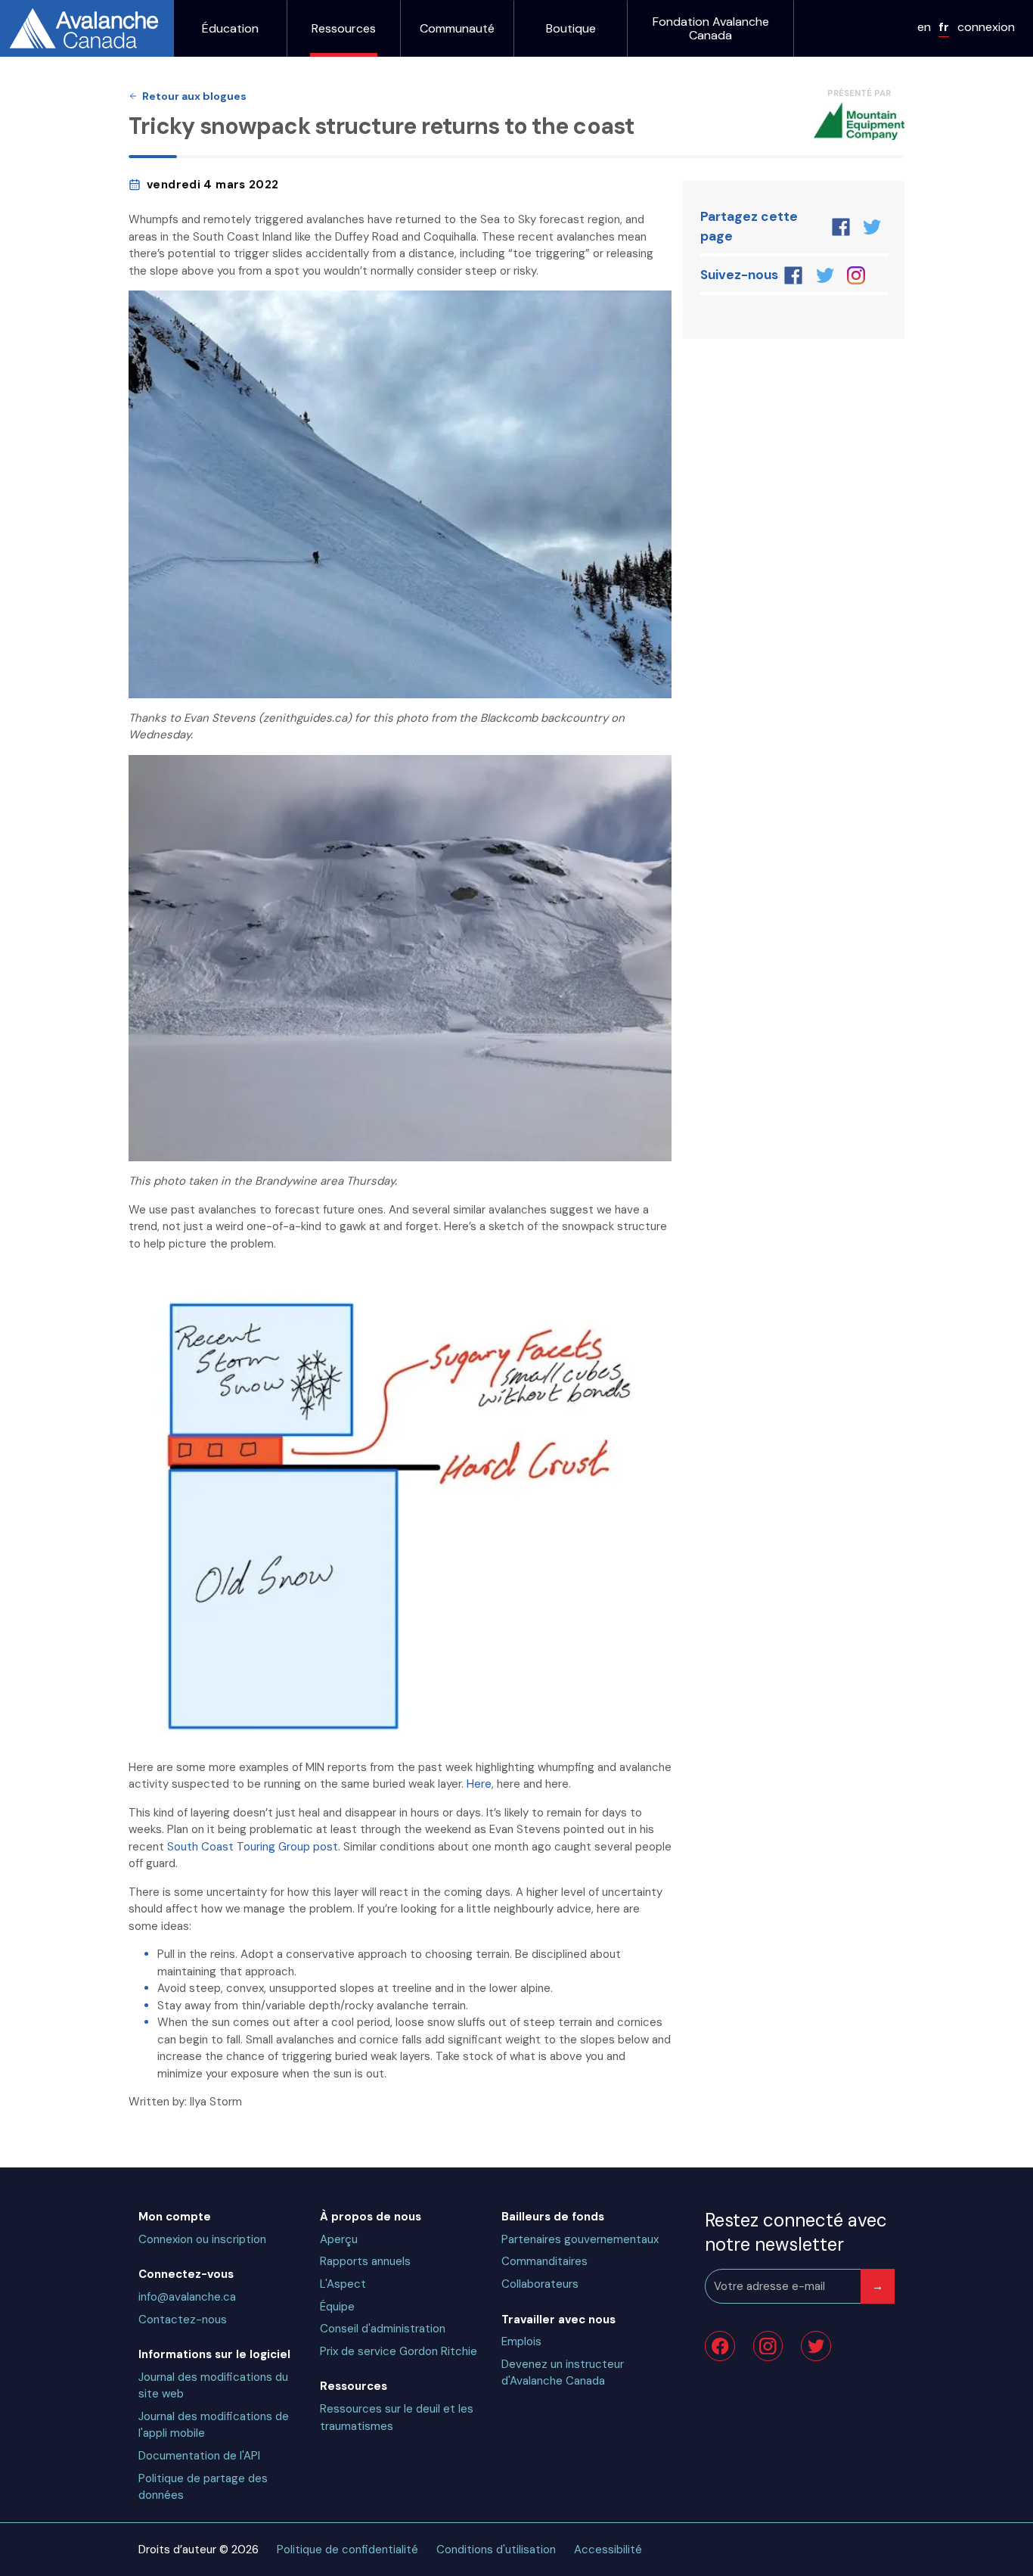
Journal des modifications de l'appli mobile (214, 2425)
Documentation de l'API (199, 2456)
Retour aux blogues (194, 96)
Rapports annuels (365, 2261)
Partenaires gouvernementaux (580, 2239)
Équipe (337, 2307)
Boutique (571, 29)
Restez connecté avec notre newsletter (796, 2232)
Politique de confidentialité (347, 2550)
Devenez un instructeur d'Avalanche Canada (563, 2373)
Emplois (521, 2341)
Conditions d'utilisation (496, 2550)
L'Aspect (343, 2284)
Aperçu (339, 2239)
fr (944, 27)
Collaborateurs (540, 2284)
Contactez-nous (183, 2320)
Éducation (230, 29)
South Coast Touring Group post (253, 1847)
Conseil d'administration (383, 2329)
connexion (986, 27)
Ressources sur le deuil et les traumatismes (397, 2418)
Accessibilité (608, 2550)
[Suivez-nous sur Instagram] (856, 275)
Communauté (457, 29)
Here (479, 1784)
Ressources (344, 29)
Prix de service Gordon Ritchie (399, 2351)
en (924, 27)
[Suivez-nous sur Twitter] (825, 275)
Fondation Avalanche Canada (711, 28)
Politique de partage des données (203, 2487)
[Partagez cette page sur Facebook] (841, 227)
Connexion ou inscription (202, 2239)
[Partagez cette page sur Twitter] (872, 227)
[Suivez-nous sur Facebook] (794, 275)
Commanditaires (544, 2261)
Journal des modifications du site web (213, 2386)
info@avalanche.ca (187, 2297)
